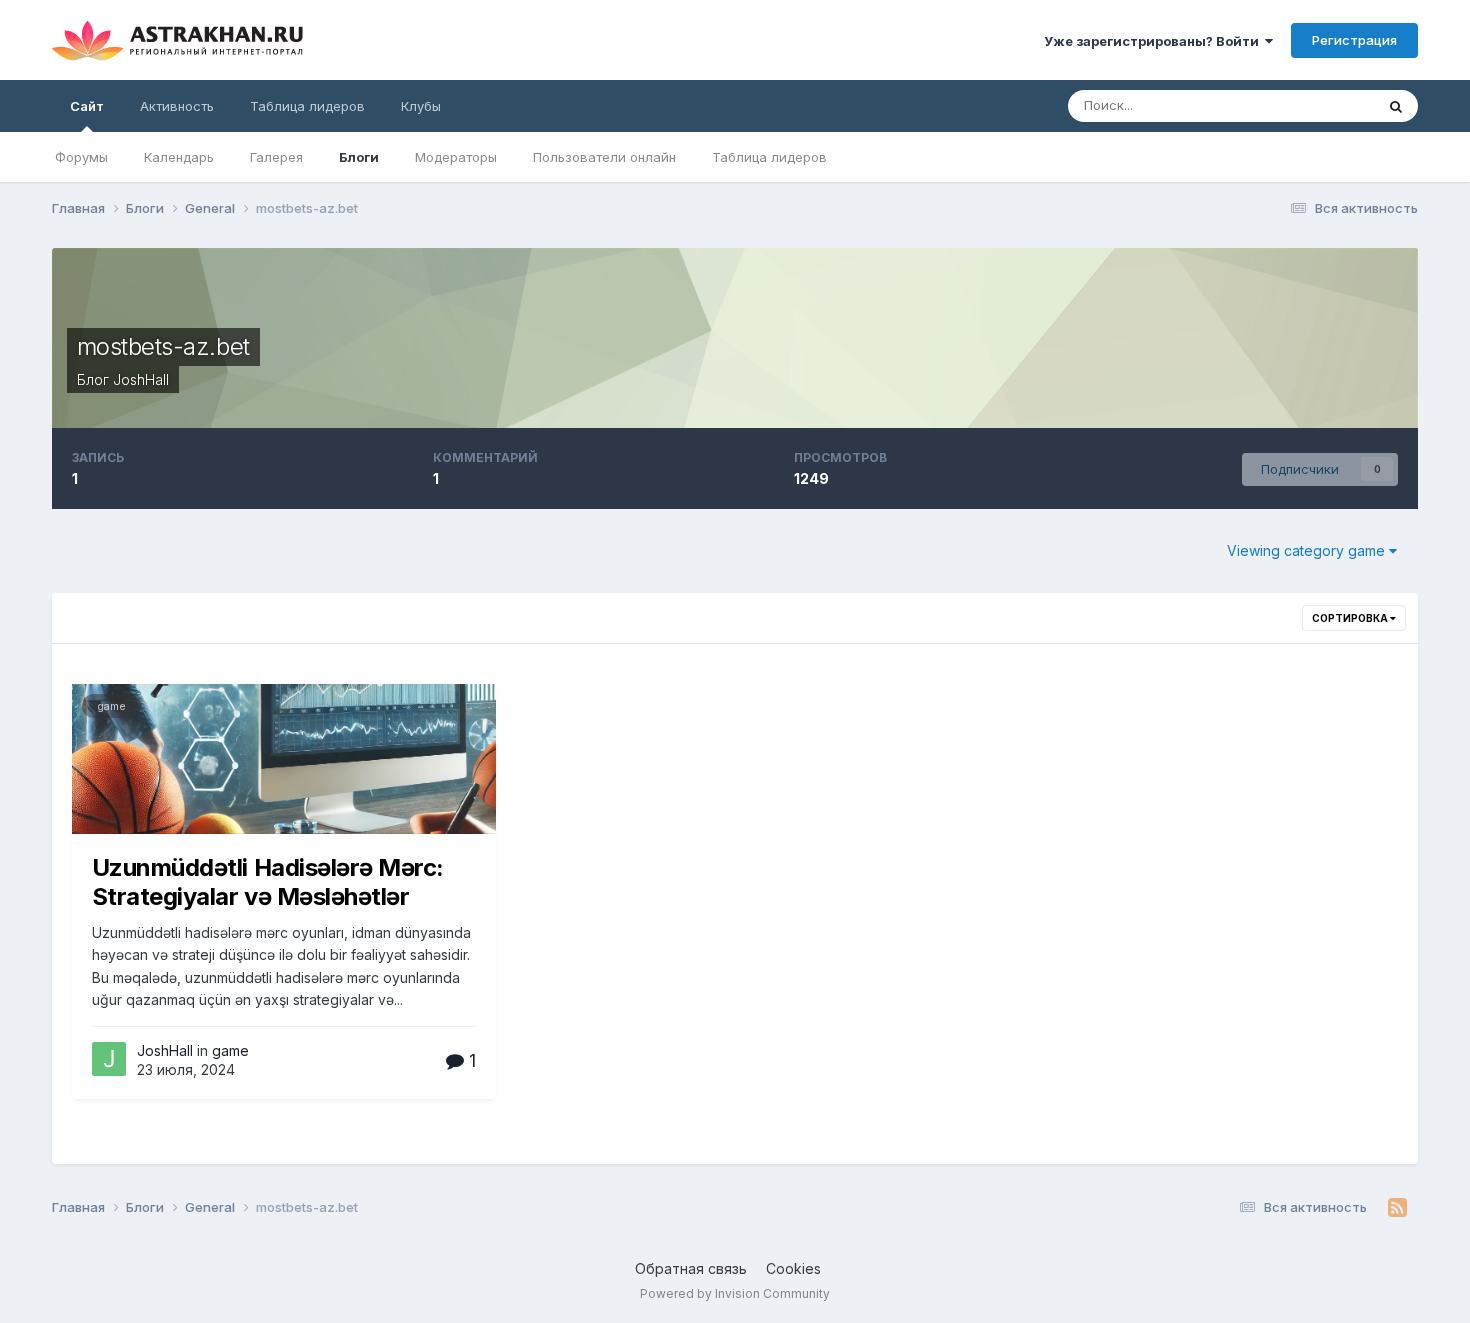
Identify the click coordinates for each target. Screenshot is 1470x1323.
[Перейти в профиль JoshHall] (109, 1059)
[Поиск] (1396, 106)
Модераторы (456, 157)
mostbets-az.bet (163, 346)
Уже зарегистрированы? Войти (1154, 41)
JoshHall (141, 379)
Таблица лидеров (769, 157)
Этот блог (1318, 105)
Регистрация (1354, 40)
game (111, 706)
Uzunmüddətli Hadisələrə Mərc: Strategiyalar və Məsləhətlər (268, 882)
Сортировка (1351, 618)
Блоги (359, 157)
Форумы (81, 157)
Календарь (179, 157)
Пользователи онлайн (604, 157)
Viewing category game (1308, 550)
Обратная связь (691, 1268)
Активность (177, 106)
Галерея (276, 157)
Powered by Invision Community (735, 1293)
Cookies (793, 1268)
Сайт (87, 106)
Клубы (421, 106)
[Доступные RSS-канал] (1397, 1208)
